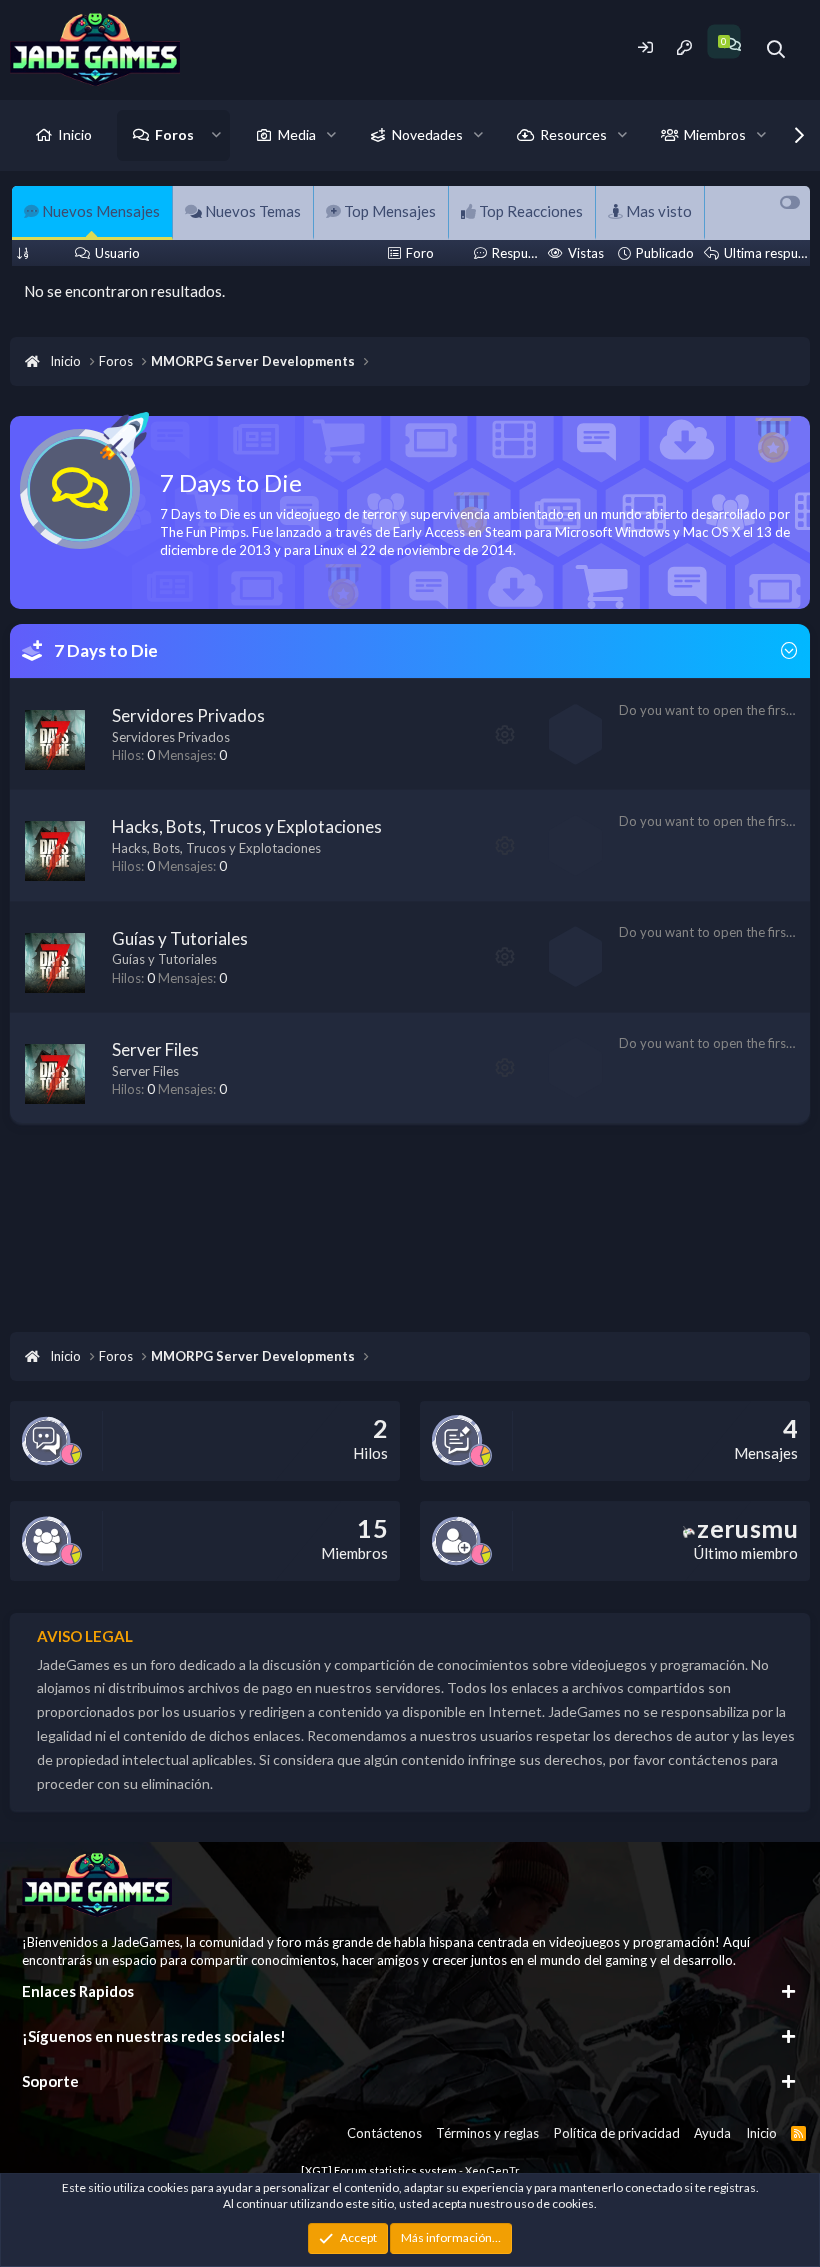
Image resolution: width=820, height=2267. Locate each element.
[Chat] (732, 44)
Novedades (427, 134)
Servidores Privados (188, 715)
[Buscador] (776, 49)
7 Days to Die (106, 650)
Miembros (715, 134)
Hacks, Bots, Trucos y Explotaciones (247, 826)
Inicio (75, 134)
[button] (216, 135)
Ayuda (712, 2133)
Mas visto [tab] (657, 211)
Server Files (155, 1049)
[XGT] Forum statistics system (410, 2170)
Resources (573, 134)
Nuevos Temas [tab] (251, 211)
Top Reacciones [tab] (529, 211)
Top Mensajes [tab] (388, 211)
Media (297, 134)
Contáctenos (384, 2133)
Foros (174, 134)
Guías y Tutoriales (180, 938)
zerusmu (747, 1528)
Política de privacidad (617, 2133)
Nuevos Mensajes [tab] (99, 211)
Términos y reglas (487, 2133)
